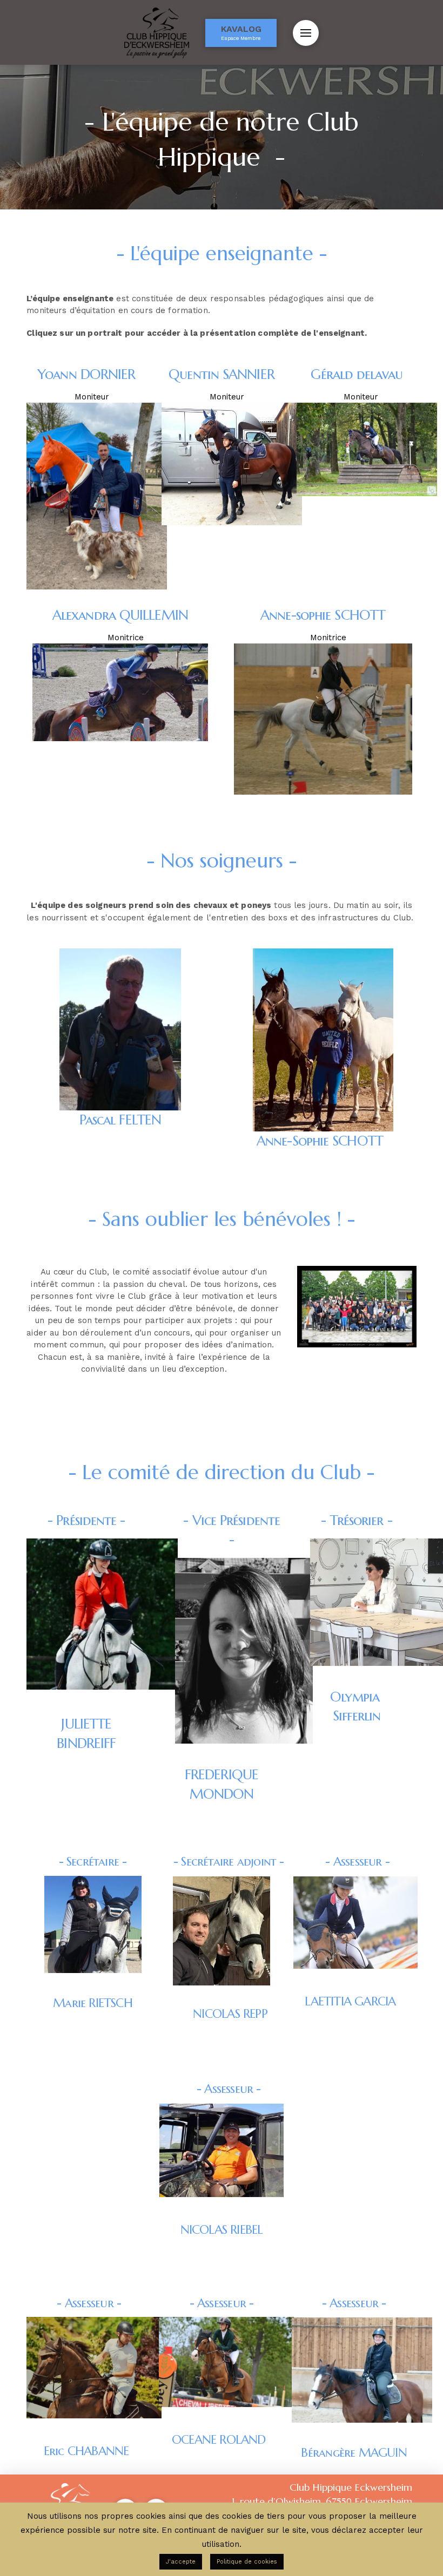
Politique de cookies (247, 2562)
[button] (306, 33)
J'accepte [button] (181, 2562)
